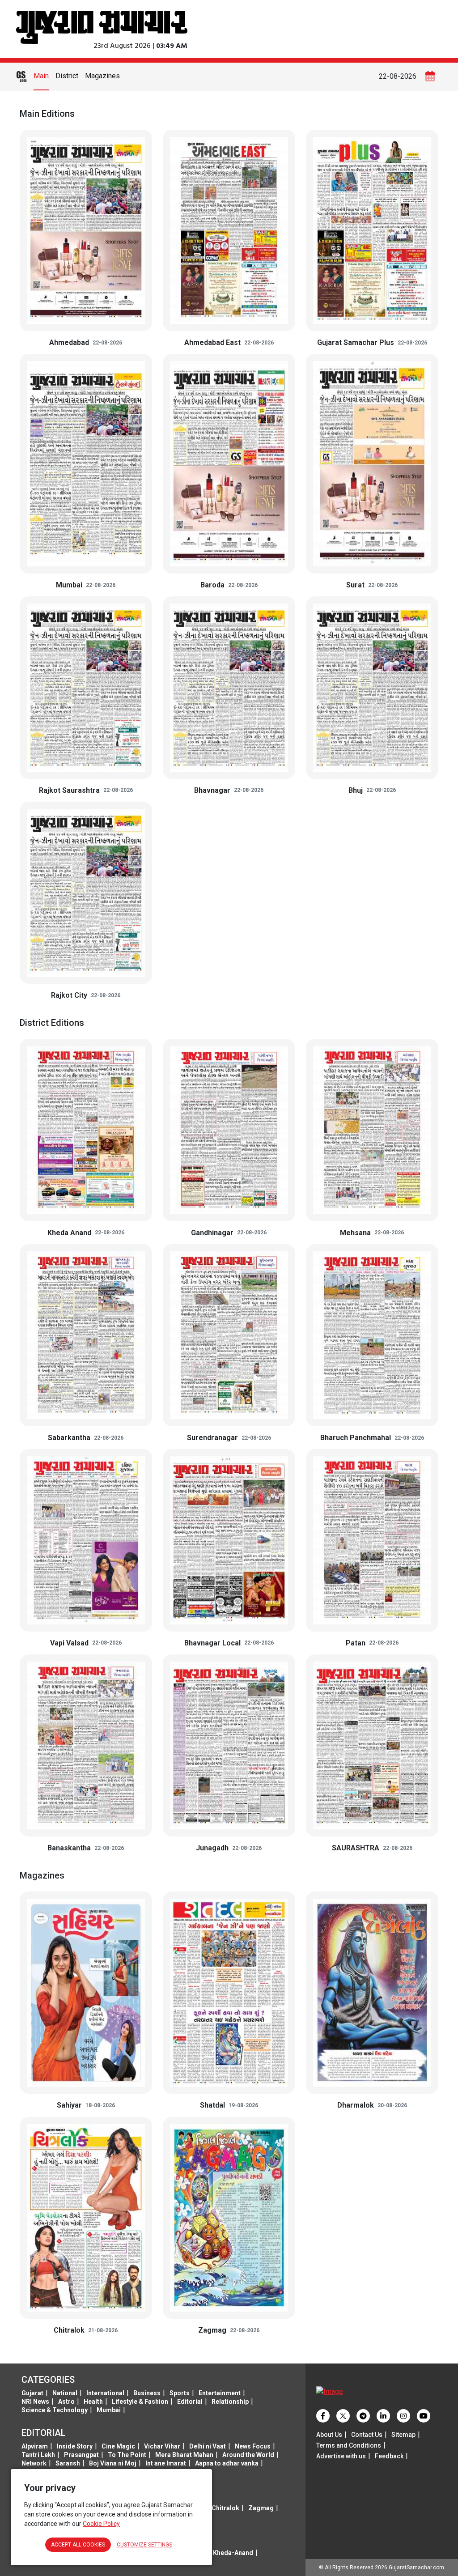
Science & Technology (55, 2410)
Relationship (230, 2402)
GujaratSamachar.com (416, 2567)
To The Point (127, 2455)
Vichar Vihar (162, 2446)
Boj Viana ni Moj (113, 2463)
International (105, 2393)
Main (41, 76)
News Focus (253, 2446)
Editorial (190, 2402)
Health (93, 2402)
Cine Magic (118, 2446)
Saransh (68, 2463)
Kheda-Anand (233, 2553)
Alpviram (35, 2446)
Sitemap (403, 2435)
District (67, 76)
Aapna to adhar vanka (227, 2463)
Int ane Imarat (166, 2463)
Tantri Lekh (38, 2455)
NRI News (35, 2402)
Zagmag (261, 2508)
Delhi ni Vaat (208, 2446)
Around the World (248, 2455)
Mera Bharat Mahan (184, 2455)
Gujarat (32, 2393)
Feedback (389, 2456)
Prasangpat (81, 2455)
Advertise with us (341, 2456)
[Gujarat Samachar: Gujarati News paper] (102, 26)
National (65, 2393)
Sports (180, 2393)
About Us (329, 2435)
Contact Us (367, 2435)
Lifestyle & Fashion (140, 2402)
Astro (66, 2402)
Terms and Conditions (349, 2445)
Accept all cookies (78, 2545)
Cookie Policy (101, 2524)
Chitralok (225, 2508)
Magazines (102, 76)
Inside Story (75, 2446)
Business (147, 2393)
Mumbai (109, 2410)
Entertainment (220, 2393)
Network (34, 2463)
